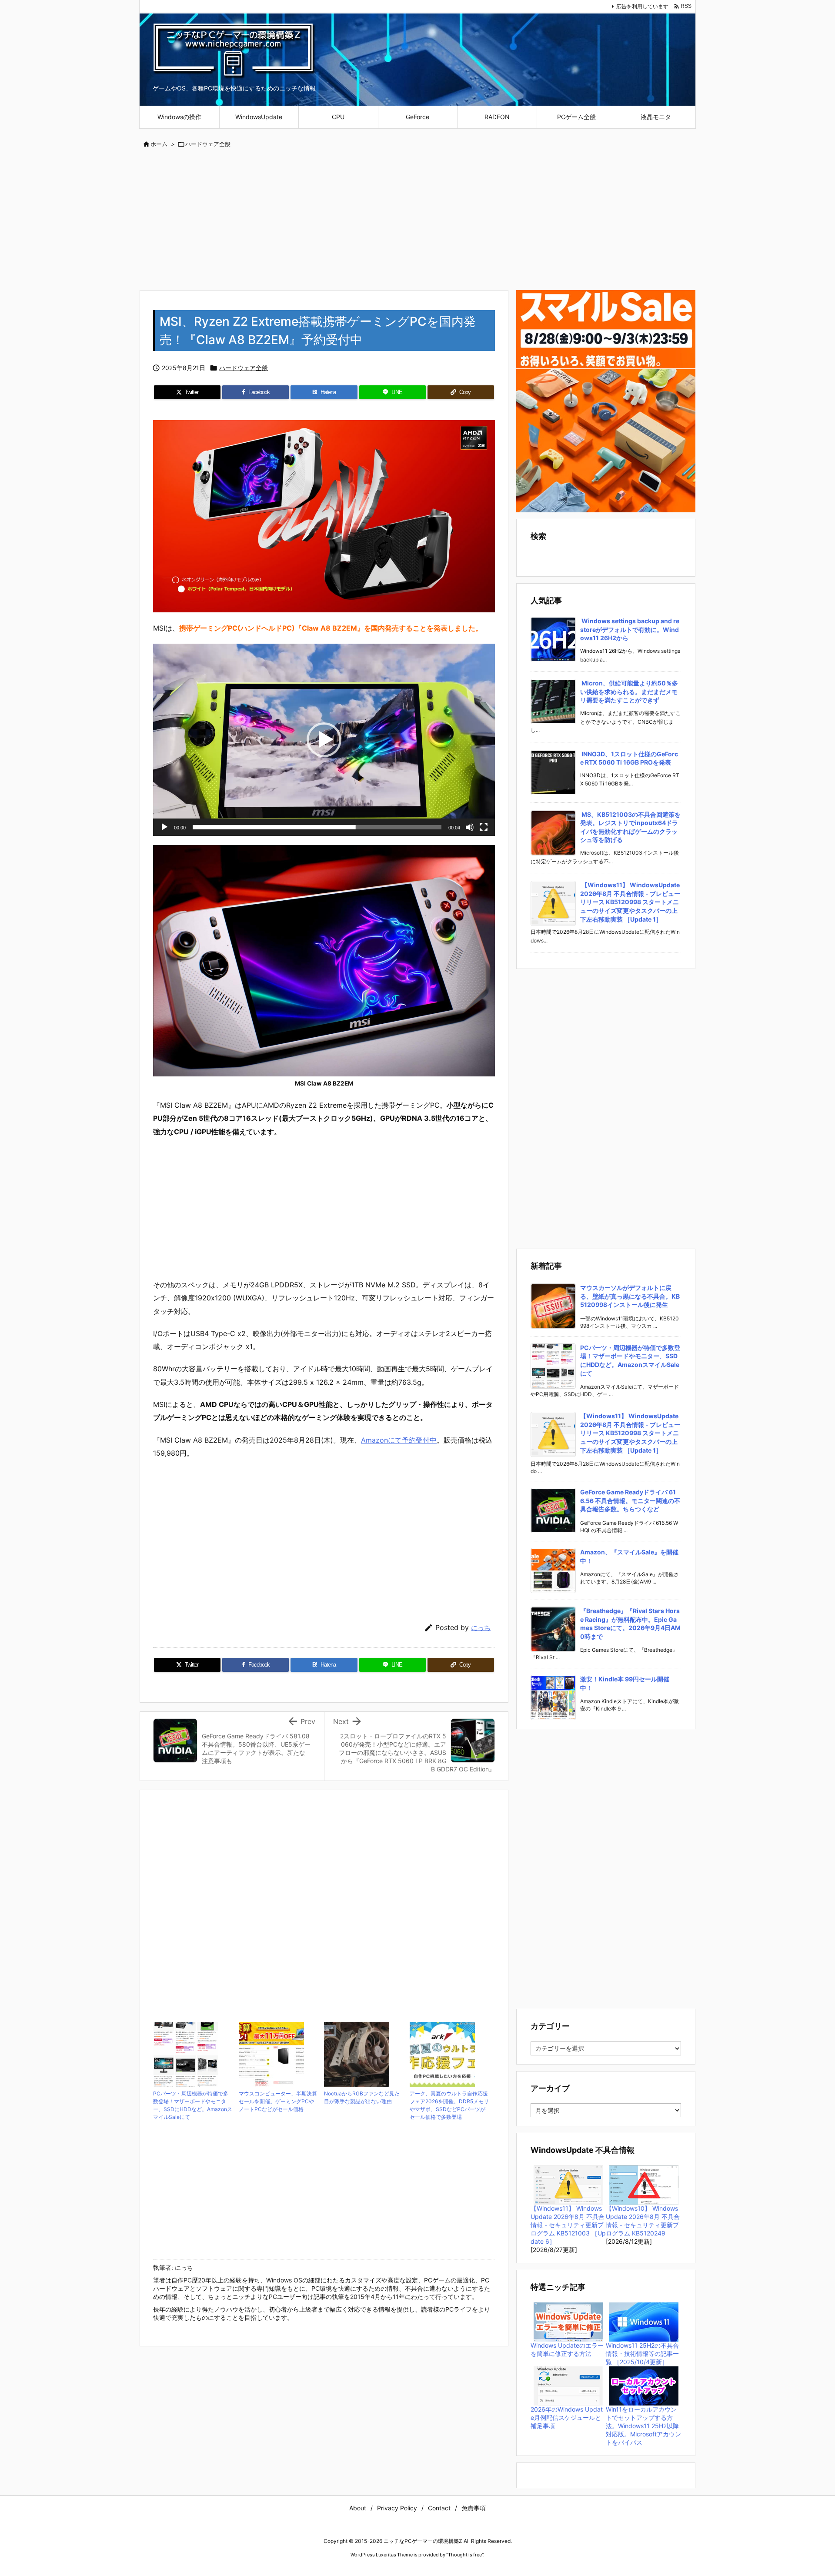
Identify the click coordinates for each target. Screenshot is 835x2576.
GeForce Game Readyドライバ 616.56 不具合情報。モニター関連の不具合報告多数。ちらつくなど (630, 1500)
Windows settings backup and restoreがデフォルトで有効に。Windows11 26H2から (630, 629)
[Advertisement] (417, 220)
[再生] (164, 827)
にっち (481, 1628)
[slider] (317, 827)
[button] (324, 740)
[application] (324, 740)
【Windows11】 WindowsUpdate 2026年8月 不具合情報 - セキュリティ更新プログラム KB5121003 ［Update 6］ (568, 2225)
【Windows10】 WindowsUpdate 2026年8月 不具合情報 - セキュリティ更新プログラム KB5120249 (643, 2221)
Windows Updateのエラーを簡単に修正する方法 (567, 2349)
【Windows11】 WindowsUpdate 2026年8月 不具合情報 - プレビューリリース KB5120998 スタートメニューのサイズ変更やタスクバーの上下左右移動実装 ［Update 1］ (630, 902)
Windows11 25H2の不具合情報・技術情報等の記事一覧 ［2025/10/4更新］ (642, 2354)
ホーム (159, 144)
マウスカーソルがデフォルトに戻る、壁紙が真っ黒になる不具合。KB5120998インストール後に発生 (630, 1296)
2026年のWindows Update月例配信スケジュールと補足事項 (567, 2417)
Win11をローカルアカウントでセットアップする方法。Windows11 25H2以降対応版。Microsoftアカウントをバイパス (643, 2426)
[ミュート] (470, 827)
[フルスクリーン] (484, 827)
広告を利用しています (642, 6)
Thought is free (465, 2555)
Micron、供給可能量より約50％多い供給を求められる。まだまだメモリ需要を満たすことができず (629, 692)
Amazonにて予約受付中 (399, 1440)
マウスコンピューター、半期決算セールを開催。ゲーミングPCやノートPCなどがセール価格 (278, 2101)
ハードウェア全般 (208, 144)
